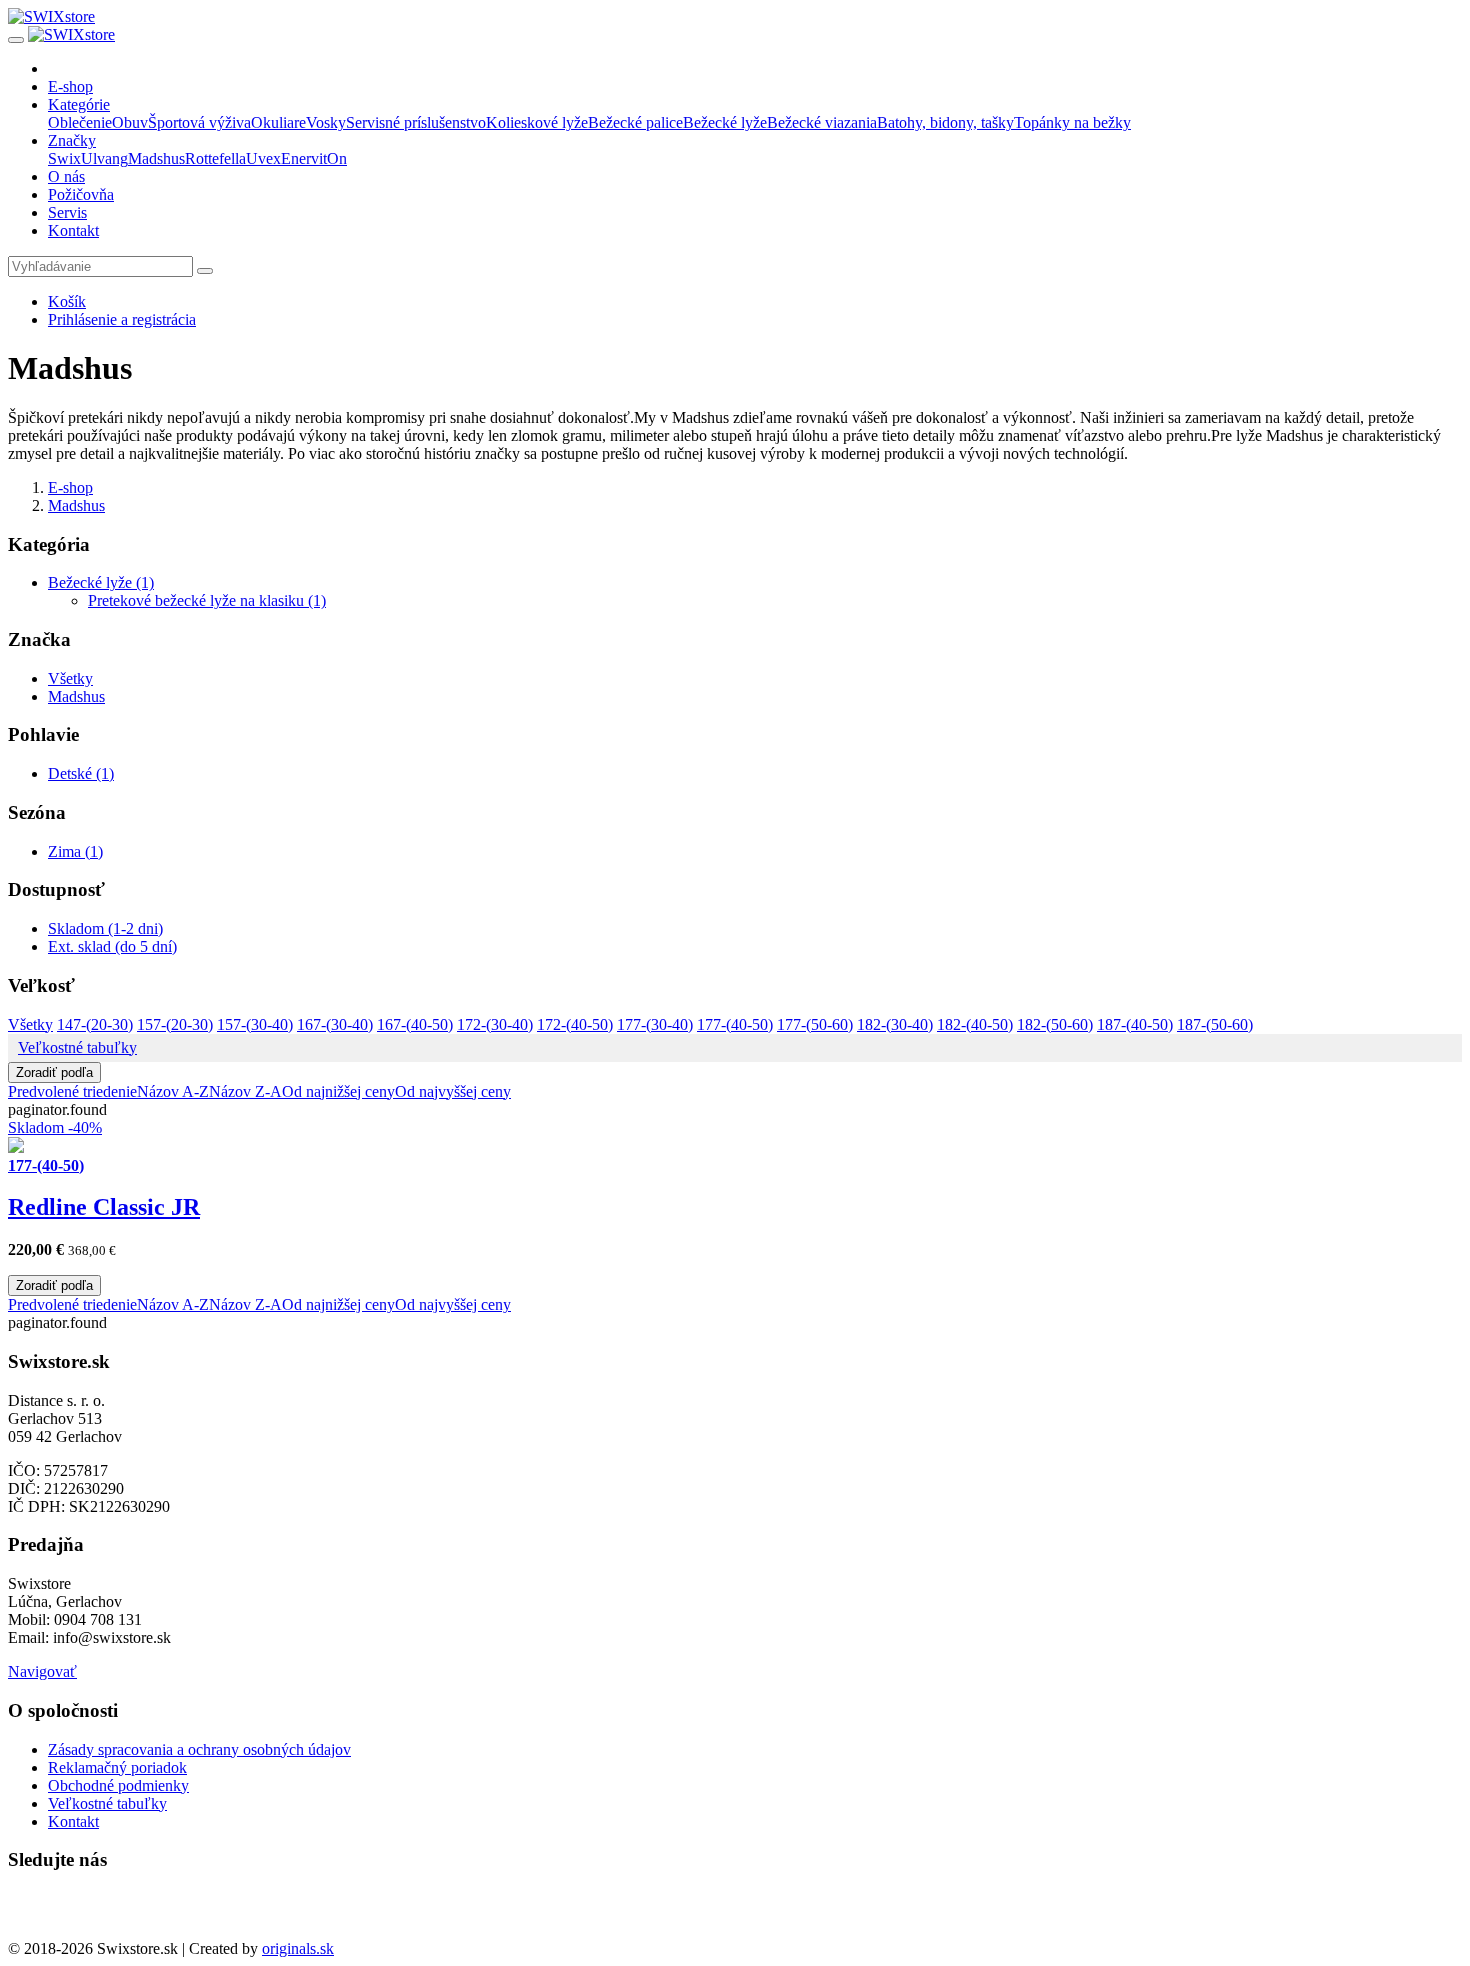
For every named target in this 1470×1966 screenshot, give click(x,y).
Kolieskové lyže (537, 122)
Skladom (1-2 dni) (105, 928)
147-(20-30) (95, 1024)
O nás (66, 176)
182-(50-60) (1055, 1024)
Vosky (326, 122)
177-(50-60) (815, 1024)
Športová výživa (199, 122)
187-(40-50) (1135, 1024)
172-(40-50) (575, 1024)
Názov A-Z (173, 1091)
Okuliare (278, 122)
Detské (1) (81, 773)
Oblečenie (80, 122)
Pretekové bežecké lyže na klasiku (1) (207, 600)
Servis (67, 212)
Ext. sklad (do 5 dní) (112, 946)
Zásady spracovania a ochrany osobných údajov (199, 1749)
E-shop (70, 86)
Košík (67, 301)
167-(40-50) (415, 1024)
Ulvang (104, 158)
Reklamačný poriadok (117, 1767)
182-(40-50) (975, 1024)
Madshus (156, 158)
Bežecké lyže (725, 122)
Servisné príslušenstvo (416, 122)
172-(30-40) (495, 1024)
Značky (72, 140)
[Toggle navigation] (16, 40)
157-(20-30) (175, 1024)
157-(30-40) (255, 1024)
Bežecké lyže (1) (101, 582)
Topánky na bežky (1072, 122)
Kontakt (73, 230)
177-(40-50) (735, 1024)
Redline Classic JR (104, 1207)
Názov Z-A (245, 1091)
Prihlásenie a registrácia (122, 319)
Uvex (263, 158)
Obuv (130, 122)
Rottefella (215, 158)
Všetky (70, 678)
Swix (64, 158)
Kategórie (79, 104)
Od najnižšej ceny (338, 1091)
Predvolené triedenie (72, 1091)
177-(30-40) (655, 1024)
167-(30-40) (335, 1024)
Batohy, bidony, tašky (945, 122)
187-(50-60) (1215, 1024)
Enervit (304, 158)
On (337, 158)
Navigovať (42, 1671)
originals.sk (298, 1948)
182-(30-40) (895, 1024)
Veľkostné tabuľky (77, 1047)
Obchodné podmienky (118, 1785)
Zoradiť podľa (54, 1072)
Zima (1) (75, 851)
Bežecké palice (635, 122)
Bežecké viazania (822, 122)
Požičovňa (81, 194)
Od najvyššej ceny (453, 1091)
